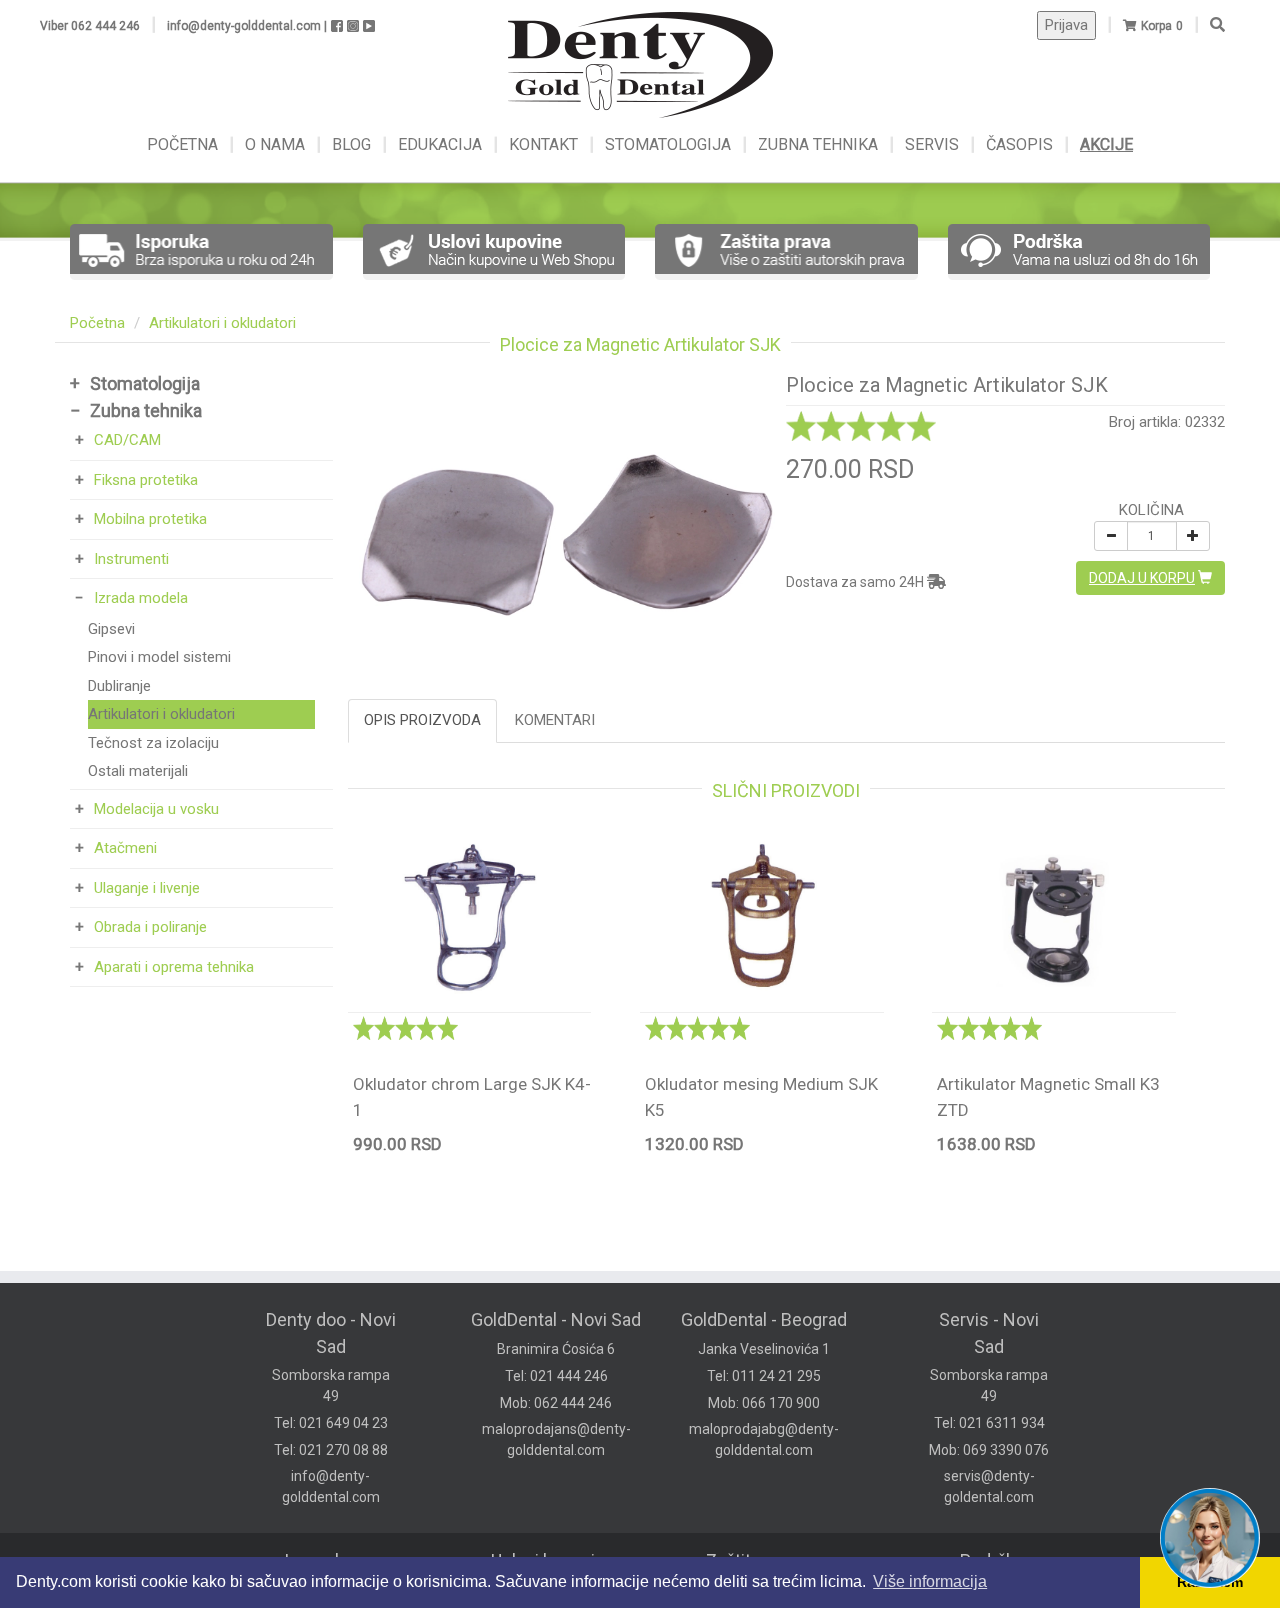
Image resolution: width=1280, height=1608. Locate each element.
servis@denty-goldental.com (989, 1486)
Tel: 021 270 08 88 (331, 1450)
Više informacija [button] (930, 1581)
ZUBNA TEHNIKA (818, 144)
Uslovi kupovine (553, 1560)
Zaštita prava (756, 1560)
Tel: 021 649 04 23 (331, 1423)
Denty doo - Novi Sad (331, 1333)
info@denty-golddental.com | (247, 26)
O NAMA (277, 144)
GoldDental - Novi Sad (556, 1319)
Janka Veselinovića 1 (764, 1349)
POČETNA (184, 144)
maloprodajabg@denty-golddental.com (764, 1439)
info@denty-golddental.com (331, 1486)
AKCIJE (1106, 144)
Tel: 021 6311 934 (989, 1423)
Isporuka (318, 1560)
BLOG (353, 144)
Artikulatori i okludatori (222, 323)
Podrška (992, 1560)
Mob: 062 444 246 (556, 1403)
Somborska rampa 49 (331, 1385)
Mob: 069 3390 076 (989, 1450)
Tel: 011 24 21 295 (764, 1376)
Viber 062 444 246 (90, 26)
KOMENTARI (555, 720)
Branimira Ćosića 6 (556, 1349)
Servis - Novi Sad (989, 1333)
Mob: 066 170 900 (764, 1403)
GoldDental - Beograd (764, 1319)
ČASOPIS (1021, 144)
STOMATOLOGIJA (668, 144)
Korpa (1156, 26)
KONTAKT (545, 144)
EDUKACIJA (442, 144)
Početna (97, 323)
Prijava (1066, 25)
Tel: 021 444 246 (556, 1376)
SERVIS (934, 144)
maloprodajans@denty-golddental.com (556, 1439)
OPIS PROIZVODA (422, 720)
